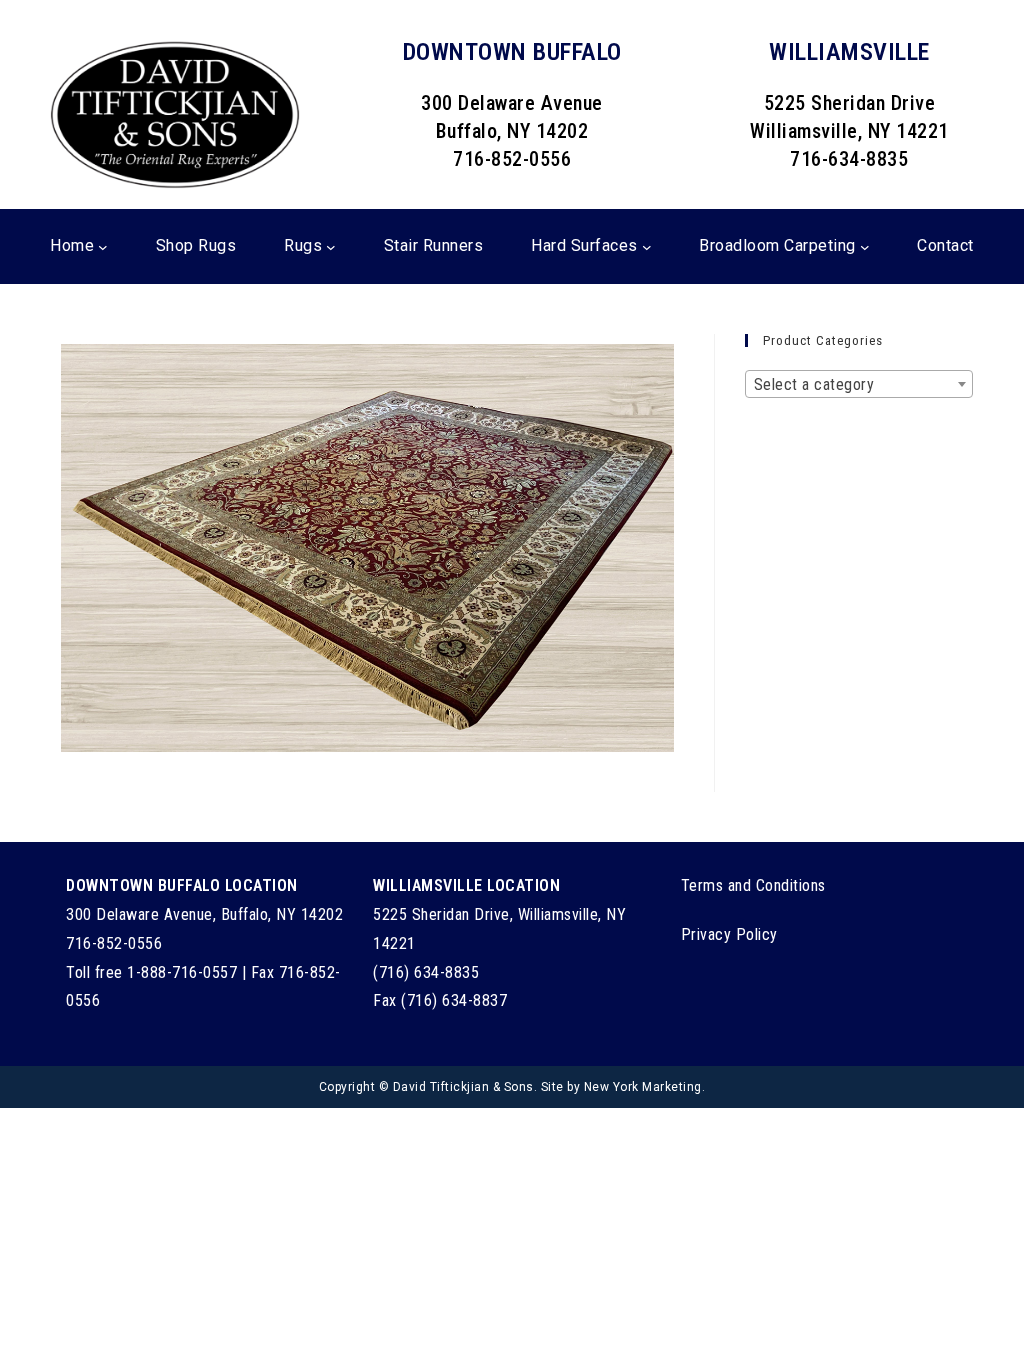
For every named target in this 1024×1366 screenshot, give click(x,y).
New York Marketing (643, 1087)
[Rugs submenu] (331, 246)
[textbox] (859, 385)
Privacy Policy (729, 934)
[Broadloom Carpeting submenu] (865, 246)
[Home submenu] (103, 246)
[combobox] (859, 384)
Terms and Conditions (753, 885)
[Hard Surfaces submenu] (647, 246)
